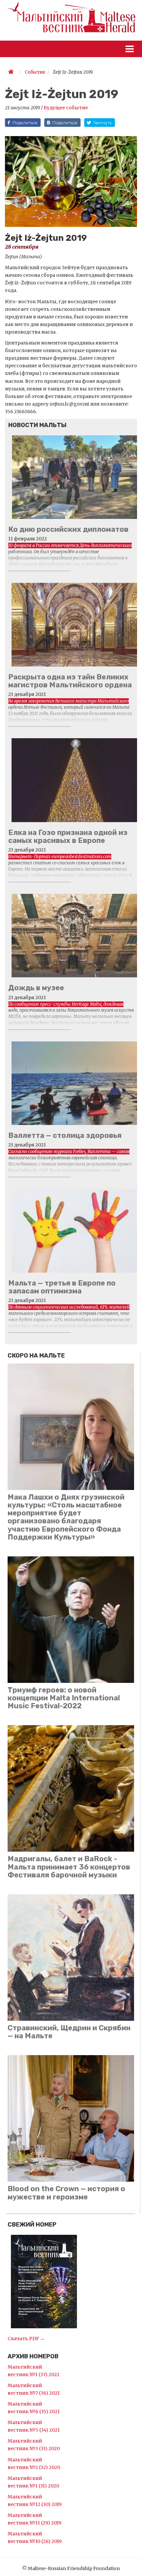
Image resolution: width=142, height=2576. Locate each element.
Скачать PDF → (26, 2339)
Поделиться (25, 123)
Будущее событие (66, 108)
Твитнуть (102, 123)
